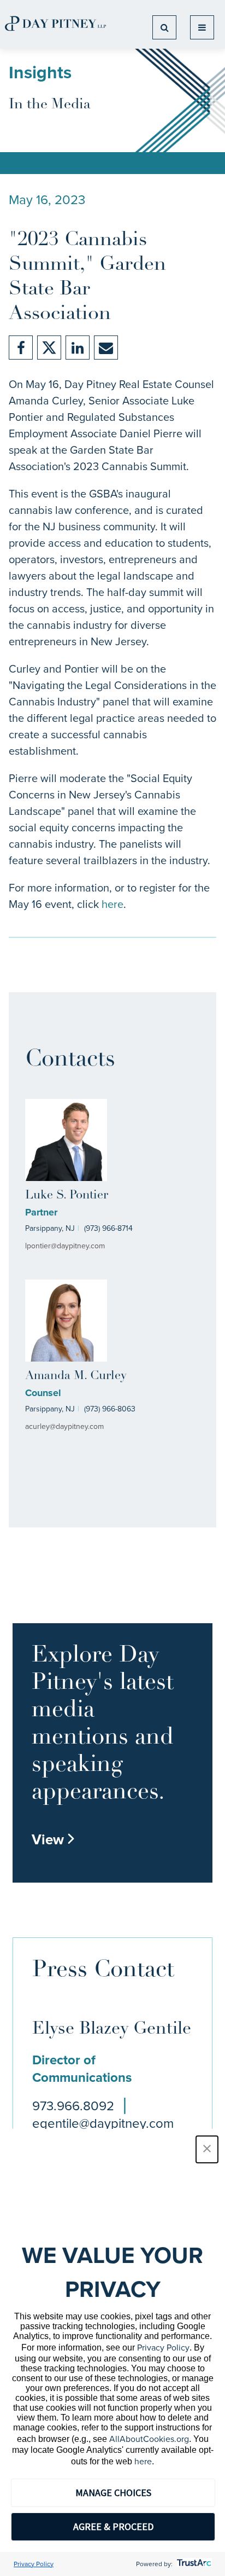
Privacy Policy (163, 2348)
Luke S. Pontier (67, 1196)
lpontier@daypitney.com (65, 1246)
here (112, 904)
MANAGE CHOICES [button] (113, 2493)
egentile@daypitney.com (103, 2123)
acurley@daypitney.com (64, 1426)
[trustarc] (193, 2564)
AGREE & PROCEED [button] (113, 2526)
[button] (207, 2149)
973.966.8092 (73, 2106)
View (54, 1839)
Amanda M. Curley (76, 1376)
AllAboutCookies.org (149, 2439)
